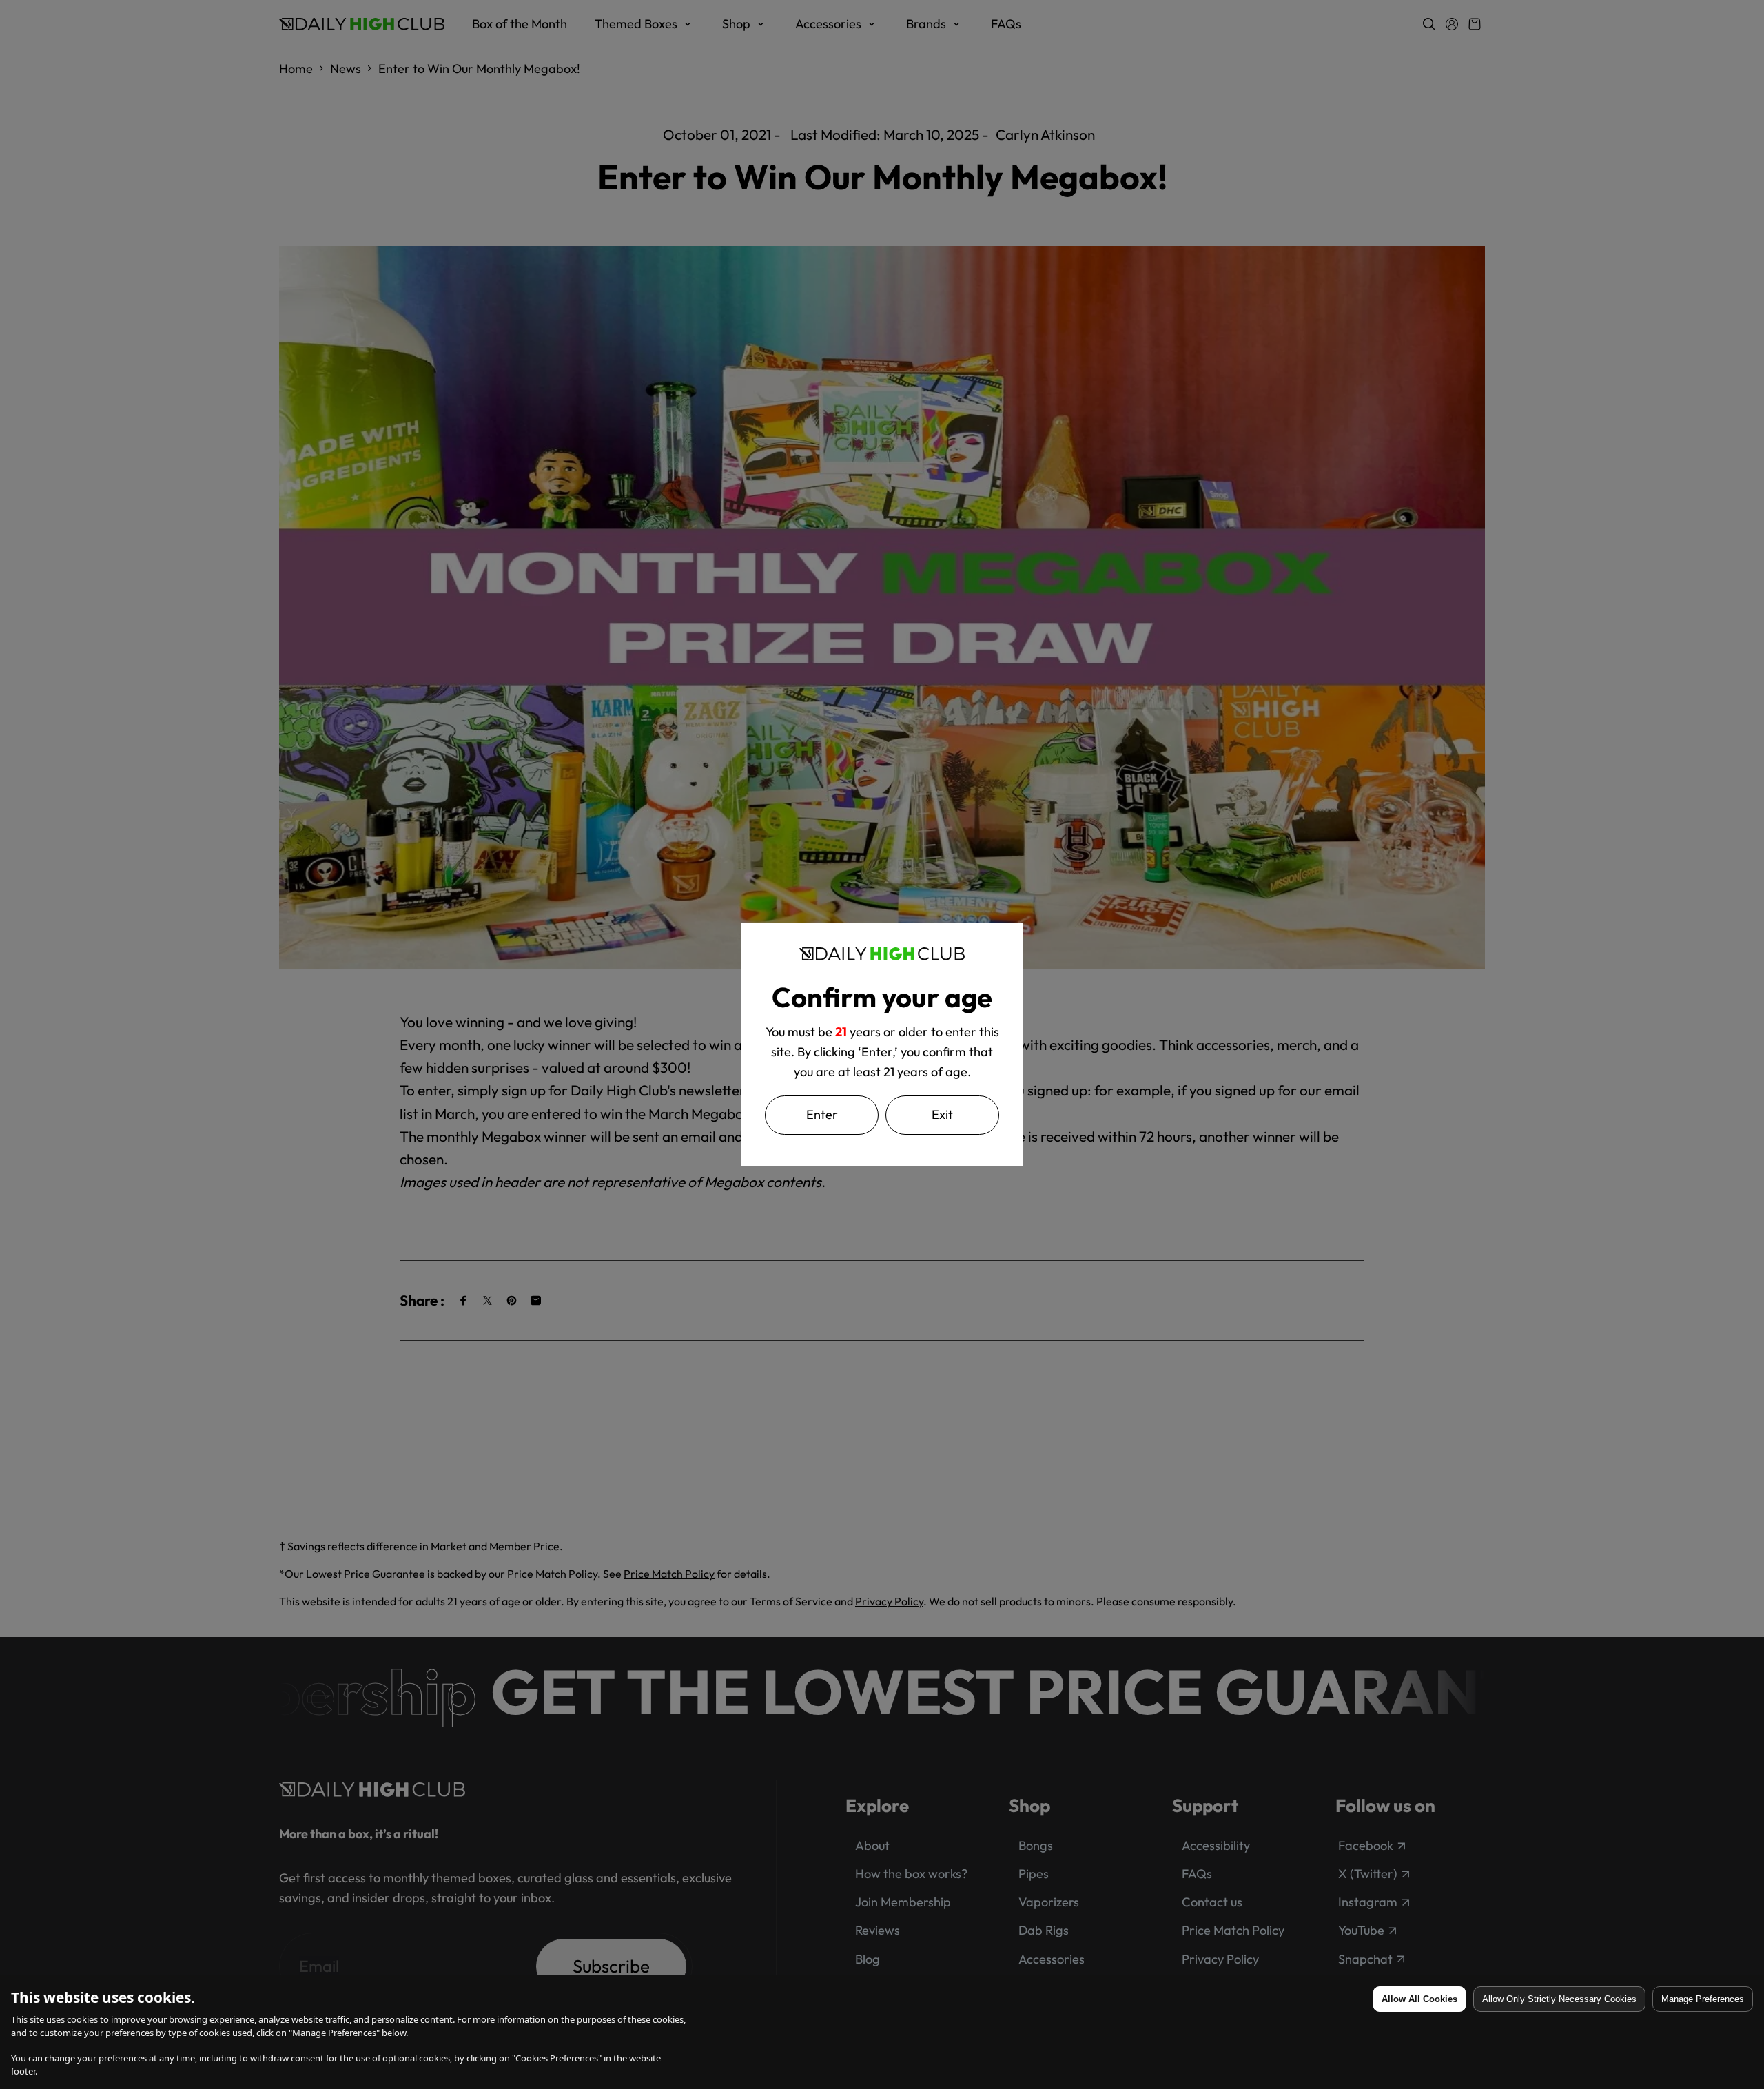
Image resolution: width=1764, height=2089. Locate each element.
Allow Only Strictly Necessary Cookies (1559, 1999)
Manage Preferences (1703, 1999)
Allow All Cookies (1419, 1999)
